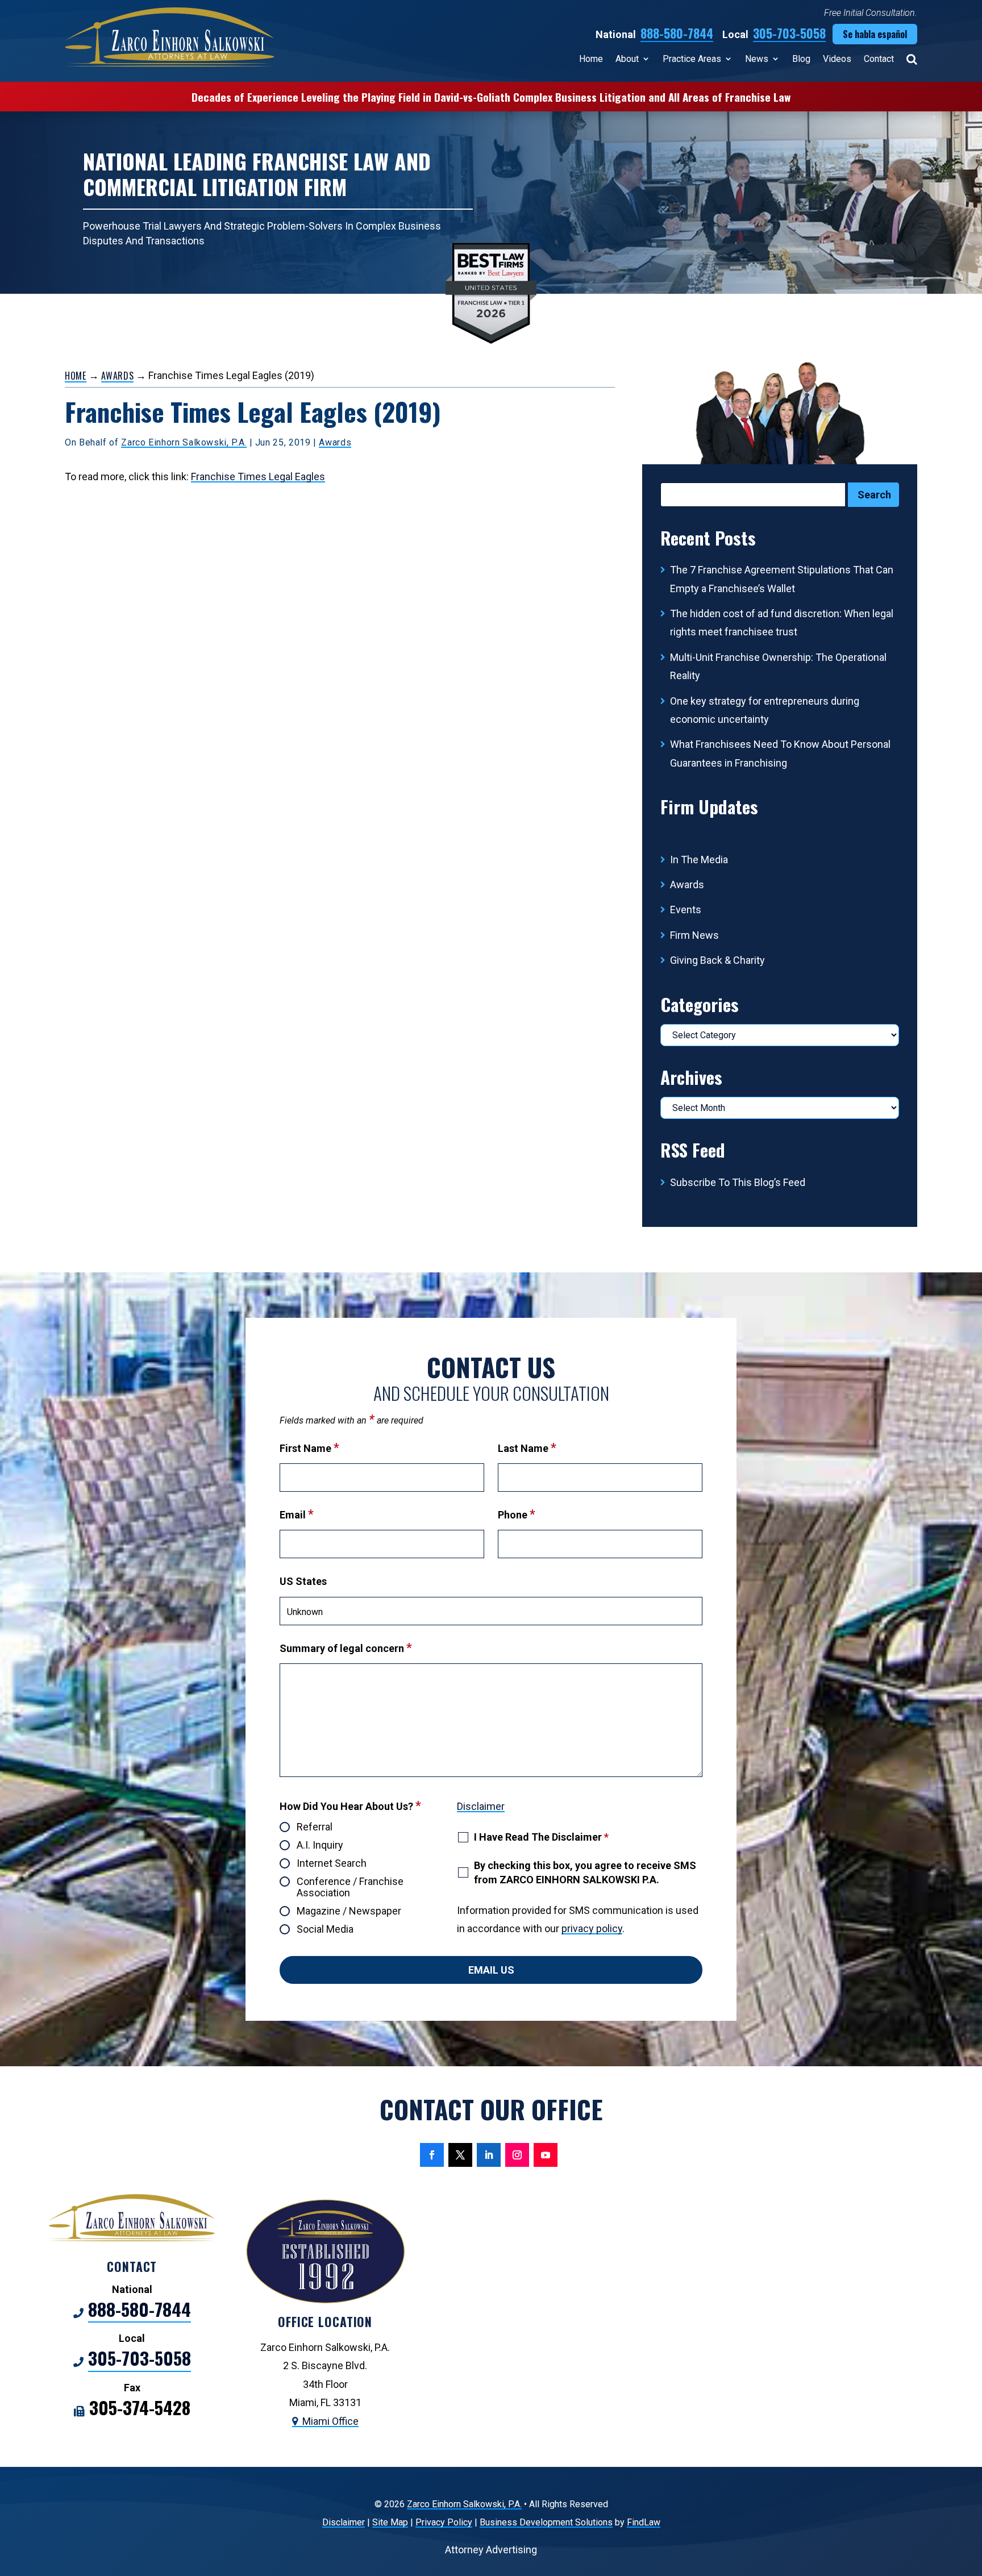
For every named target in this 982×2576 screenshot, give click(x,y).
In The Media (699, 860)
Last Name (527, 1448)
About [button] (627, 59)
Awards (335, 442)
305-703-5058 (789, 33)
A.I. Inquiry (320, 1845)
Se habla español (875, 34)
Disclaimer (481, 1806)
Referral (315, 1827)
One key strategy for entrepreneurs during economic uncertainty (765, 710)
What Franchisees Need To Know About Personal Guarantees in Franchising (780, 753)
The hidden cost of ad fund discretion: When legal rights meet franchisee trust (782, 623)
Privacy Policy (444, 2522)
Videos (837, 59)
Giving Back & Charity (717, 960)
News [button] (757, 59)
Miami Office (330, 2421)
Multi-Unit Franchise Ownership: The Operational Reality (778, 666)
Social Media (325, 1929)
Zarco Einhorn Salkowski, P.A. (184, 442)
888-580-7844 (677, 33)
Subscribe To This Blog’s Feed (738, 1182)
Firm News (694, 935)
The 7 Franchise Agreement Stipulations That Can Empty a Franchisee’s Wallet (782, 579)
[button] (971, 2494)
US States (303, 1581)
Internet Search (332, 1863)
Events (686, 910)
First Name (309, 1448)
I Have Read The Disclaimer (541, 1837)
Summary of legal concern (346, 1648)
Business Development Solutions (546, 2522)
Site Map (390, 2522)
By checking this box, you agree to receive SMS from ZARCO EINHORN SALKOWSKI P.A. (585, 1872)
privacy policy (592, 1928)
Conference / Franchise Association (350, 1887)
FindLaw (644, 2522)
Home (591, 59)
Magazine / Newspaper (349, 1911)
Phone (517, 1515)
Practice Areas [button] (692, 59)
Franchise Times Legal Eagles (258, 477)
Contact (879, 59)
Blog (801, 59)
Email (297, 1515)
